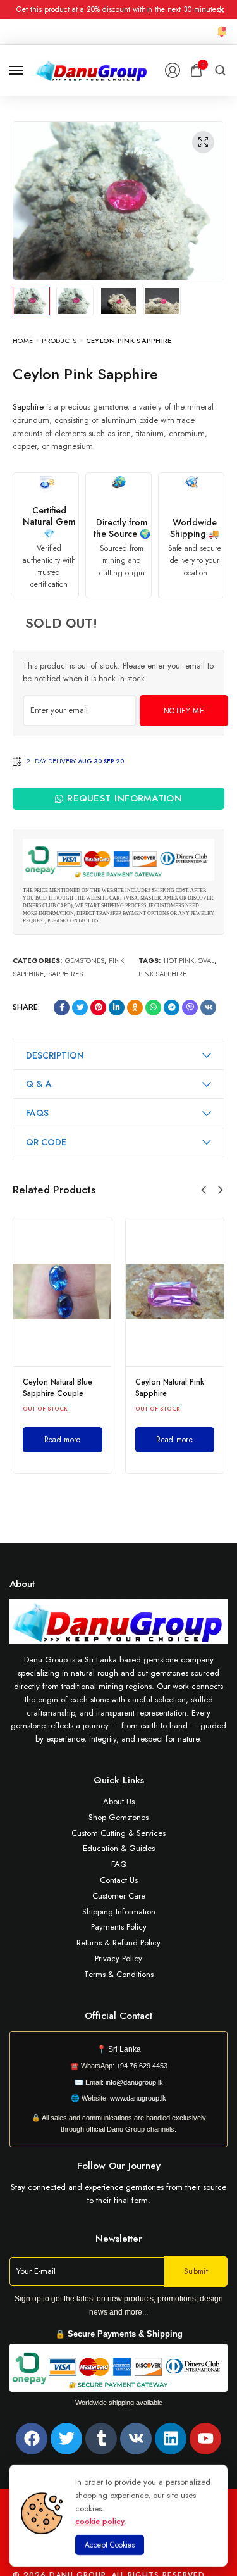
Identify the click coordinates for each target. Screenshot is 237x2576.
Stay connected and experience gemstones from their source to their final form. (118, 2194)
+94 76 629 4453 (142, 2066)
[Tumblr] (101, 2439)
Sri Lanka (125, 2049)
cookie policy (100, 2521)
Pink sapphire (162, 974)
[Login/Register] (173, 70)
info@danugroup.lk (134, 2082)
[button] (204, 1190)
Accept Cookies (110, 2545)
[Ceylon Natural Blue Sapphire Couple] (63, 1291)
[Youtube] (205, 2439)
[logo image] (92, 69)
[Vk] (136, 2439)
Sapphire (28, 407)
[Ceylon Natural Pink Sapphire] (175, 1291)
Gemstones (85, 960)
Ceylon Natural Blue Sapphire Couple (58, 1388)
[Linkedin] (171, 2439)
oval (206, 960)
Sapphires (65, 974)
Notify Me (184, 711)
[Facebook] (32, 2439)
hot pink (179, 960)
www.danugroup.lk (137, 2098)
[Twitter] (66, 2439)
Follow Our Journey (119, 2166)
